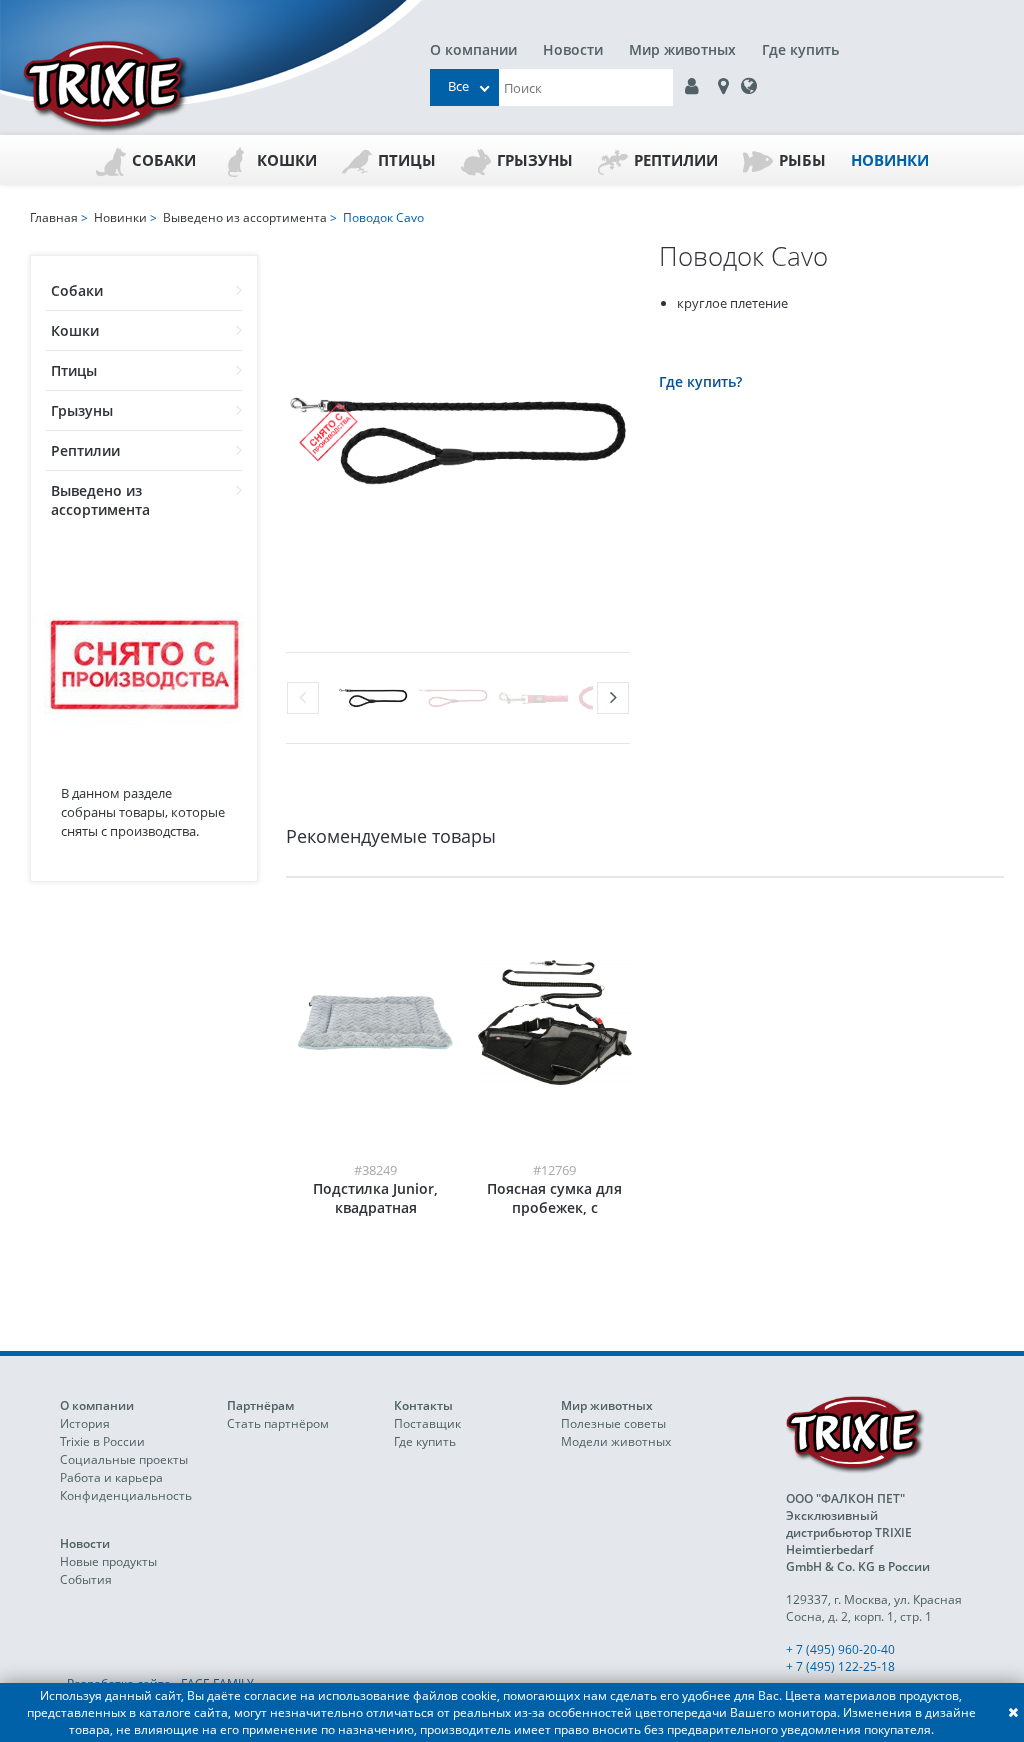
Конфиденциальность (126, 1495)
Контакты (423, 1405)
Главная (54, 217)
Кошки (287, 160)
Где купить (800, 49)
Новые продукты (108, 1561)
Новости (573, 49)
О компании (473, 49)
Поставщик (427, 1423)
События (86, 1579)
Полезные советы (613, 1423)
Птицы (407, 160)
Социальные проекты (124, 1459)
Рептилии (676, 160)
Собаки (164, 160)
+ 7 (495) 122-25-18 (840, 1666)
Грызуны (535, 160)
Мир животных (682, 49)
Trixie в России (102, 1441)
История (85, 1423)
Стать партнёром (278, 1423)
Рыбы (802, 160)
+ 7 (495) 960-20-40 (840, 1649)
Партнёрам (260, 1405)
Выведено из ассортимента (100, 500)
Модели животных (616, 1441)
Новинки (890, 160)
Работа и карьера (111, 1477)
